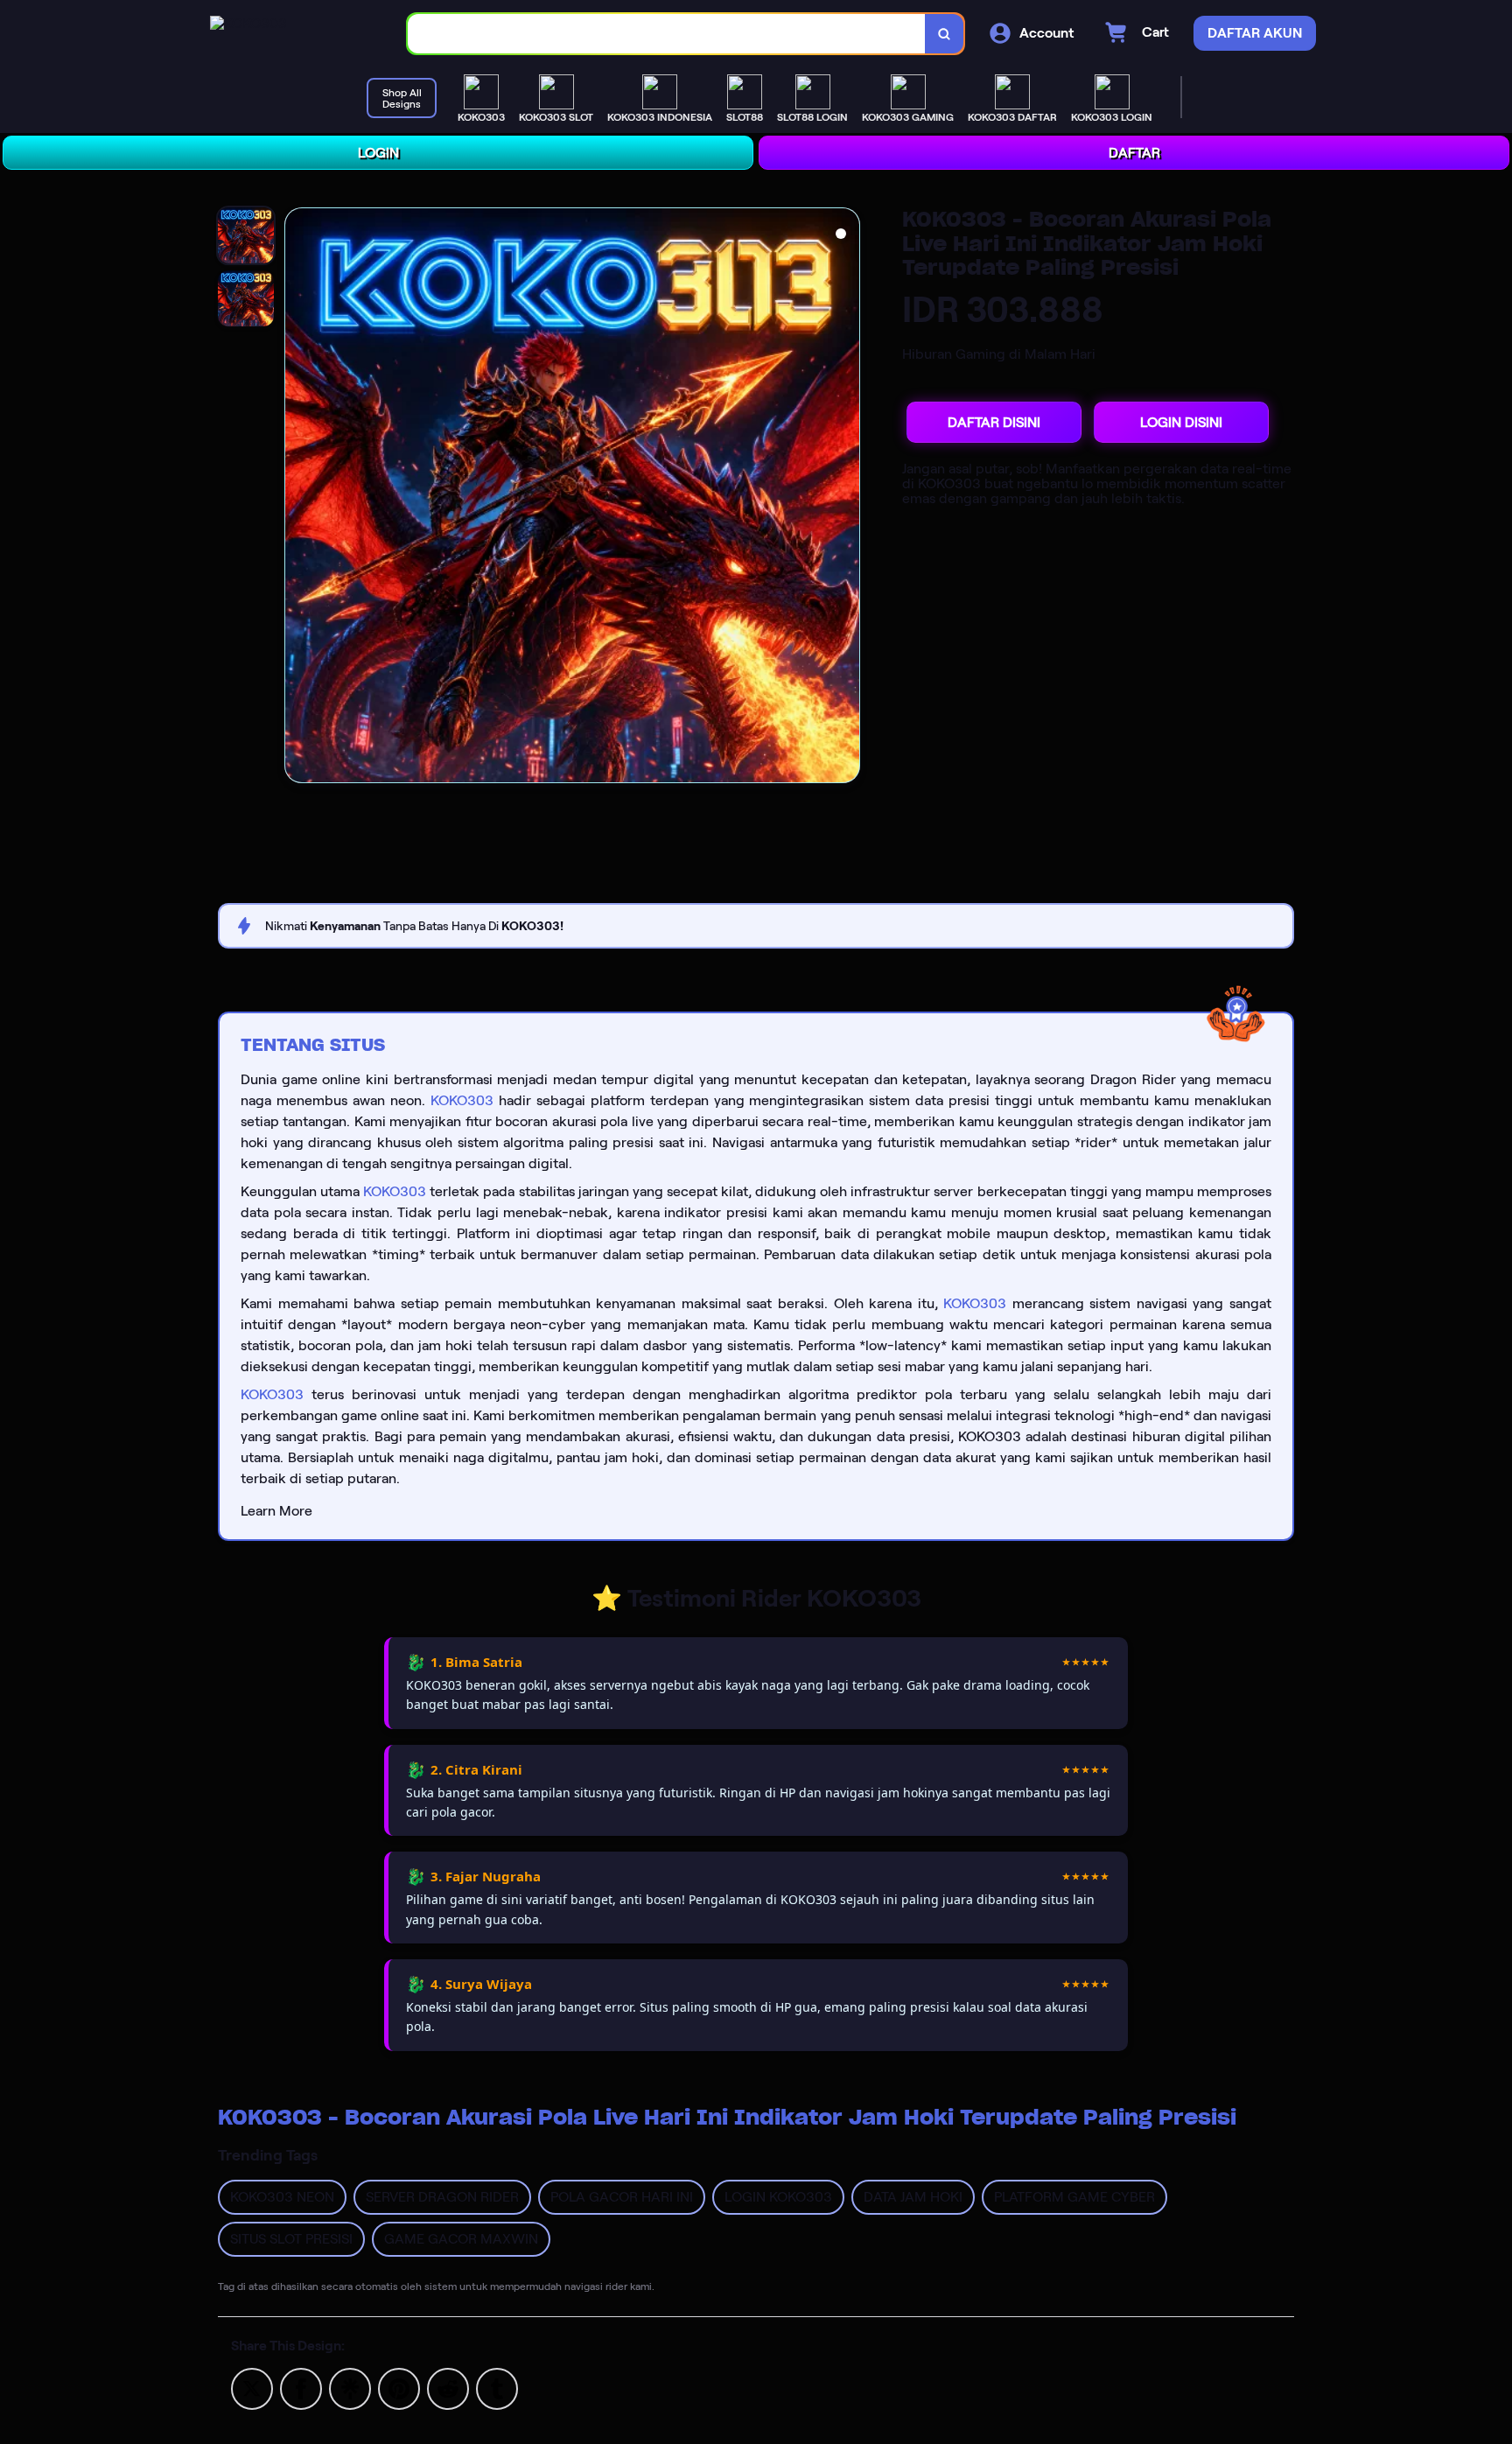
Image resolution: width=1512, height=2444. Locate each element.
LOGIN (378, 153)
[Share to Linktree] (350, 2388)
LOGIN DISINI (1181, 422)
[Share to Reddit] (448, 2388)
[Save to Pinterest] (399, 2388)
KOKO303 (462, 1100)
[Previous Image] (298, 498)
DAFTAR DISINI (994, 422)
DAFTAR (1134, 153)
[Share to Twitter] (252, 2388)
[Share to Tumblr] (497, 2388)
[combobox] (667, 34)
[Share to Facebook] (301, 2388)
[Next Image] (846, 498)
